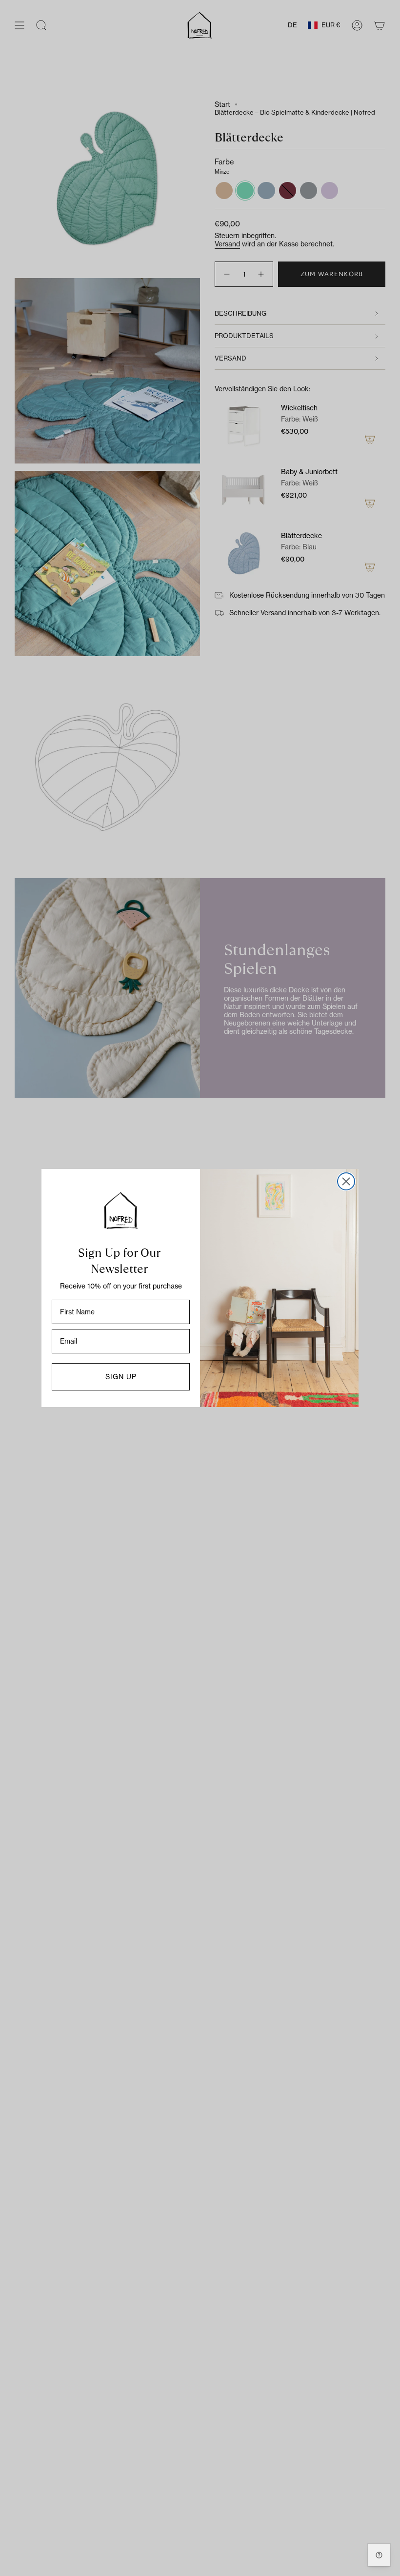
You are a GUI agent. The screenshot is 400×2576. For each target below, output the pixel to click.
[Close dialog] (346, 1181)
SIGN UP (121, 1377)
